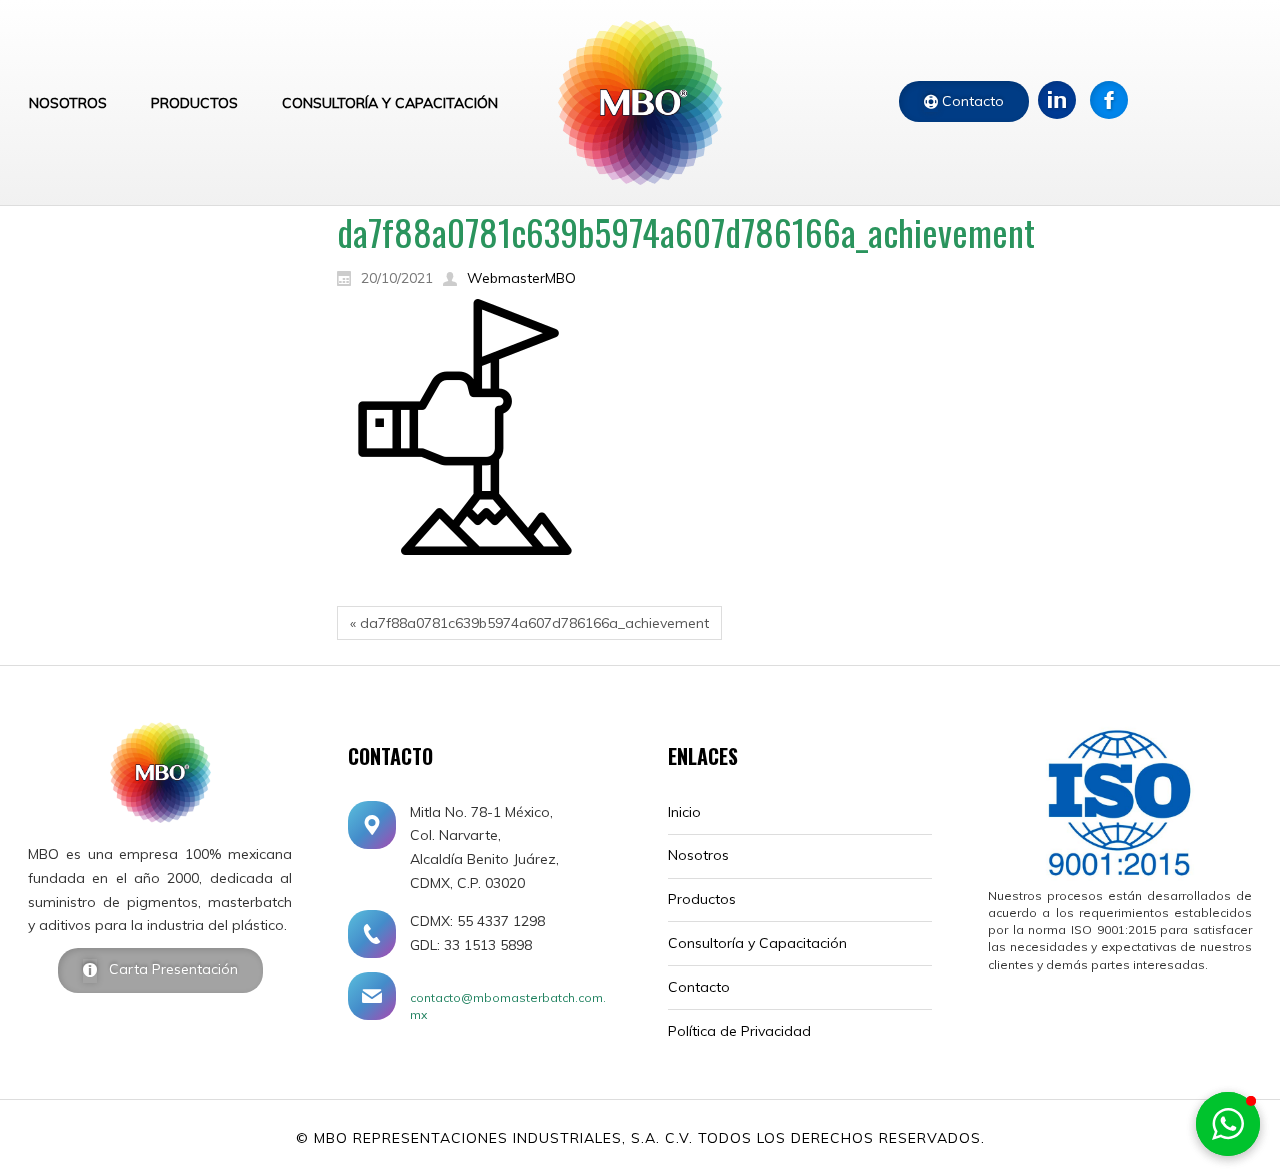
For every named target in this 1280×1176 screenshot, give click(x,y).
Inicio (684, 812)
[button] (1228, 1124)
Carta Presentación (167, 969)
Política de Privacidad (739, 1031)
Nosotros (698, 855)
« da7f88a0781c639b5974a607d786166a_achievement (529, 623)
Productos (702, 899)
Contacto (971, 101)
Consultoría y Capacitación (757, 943)
